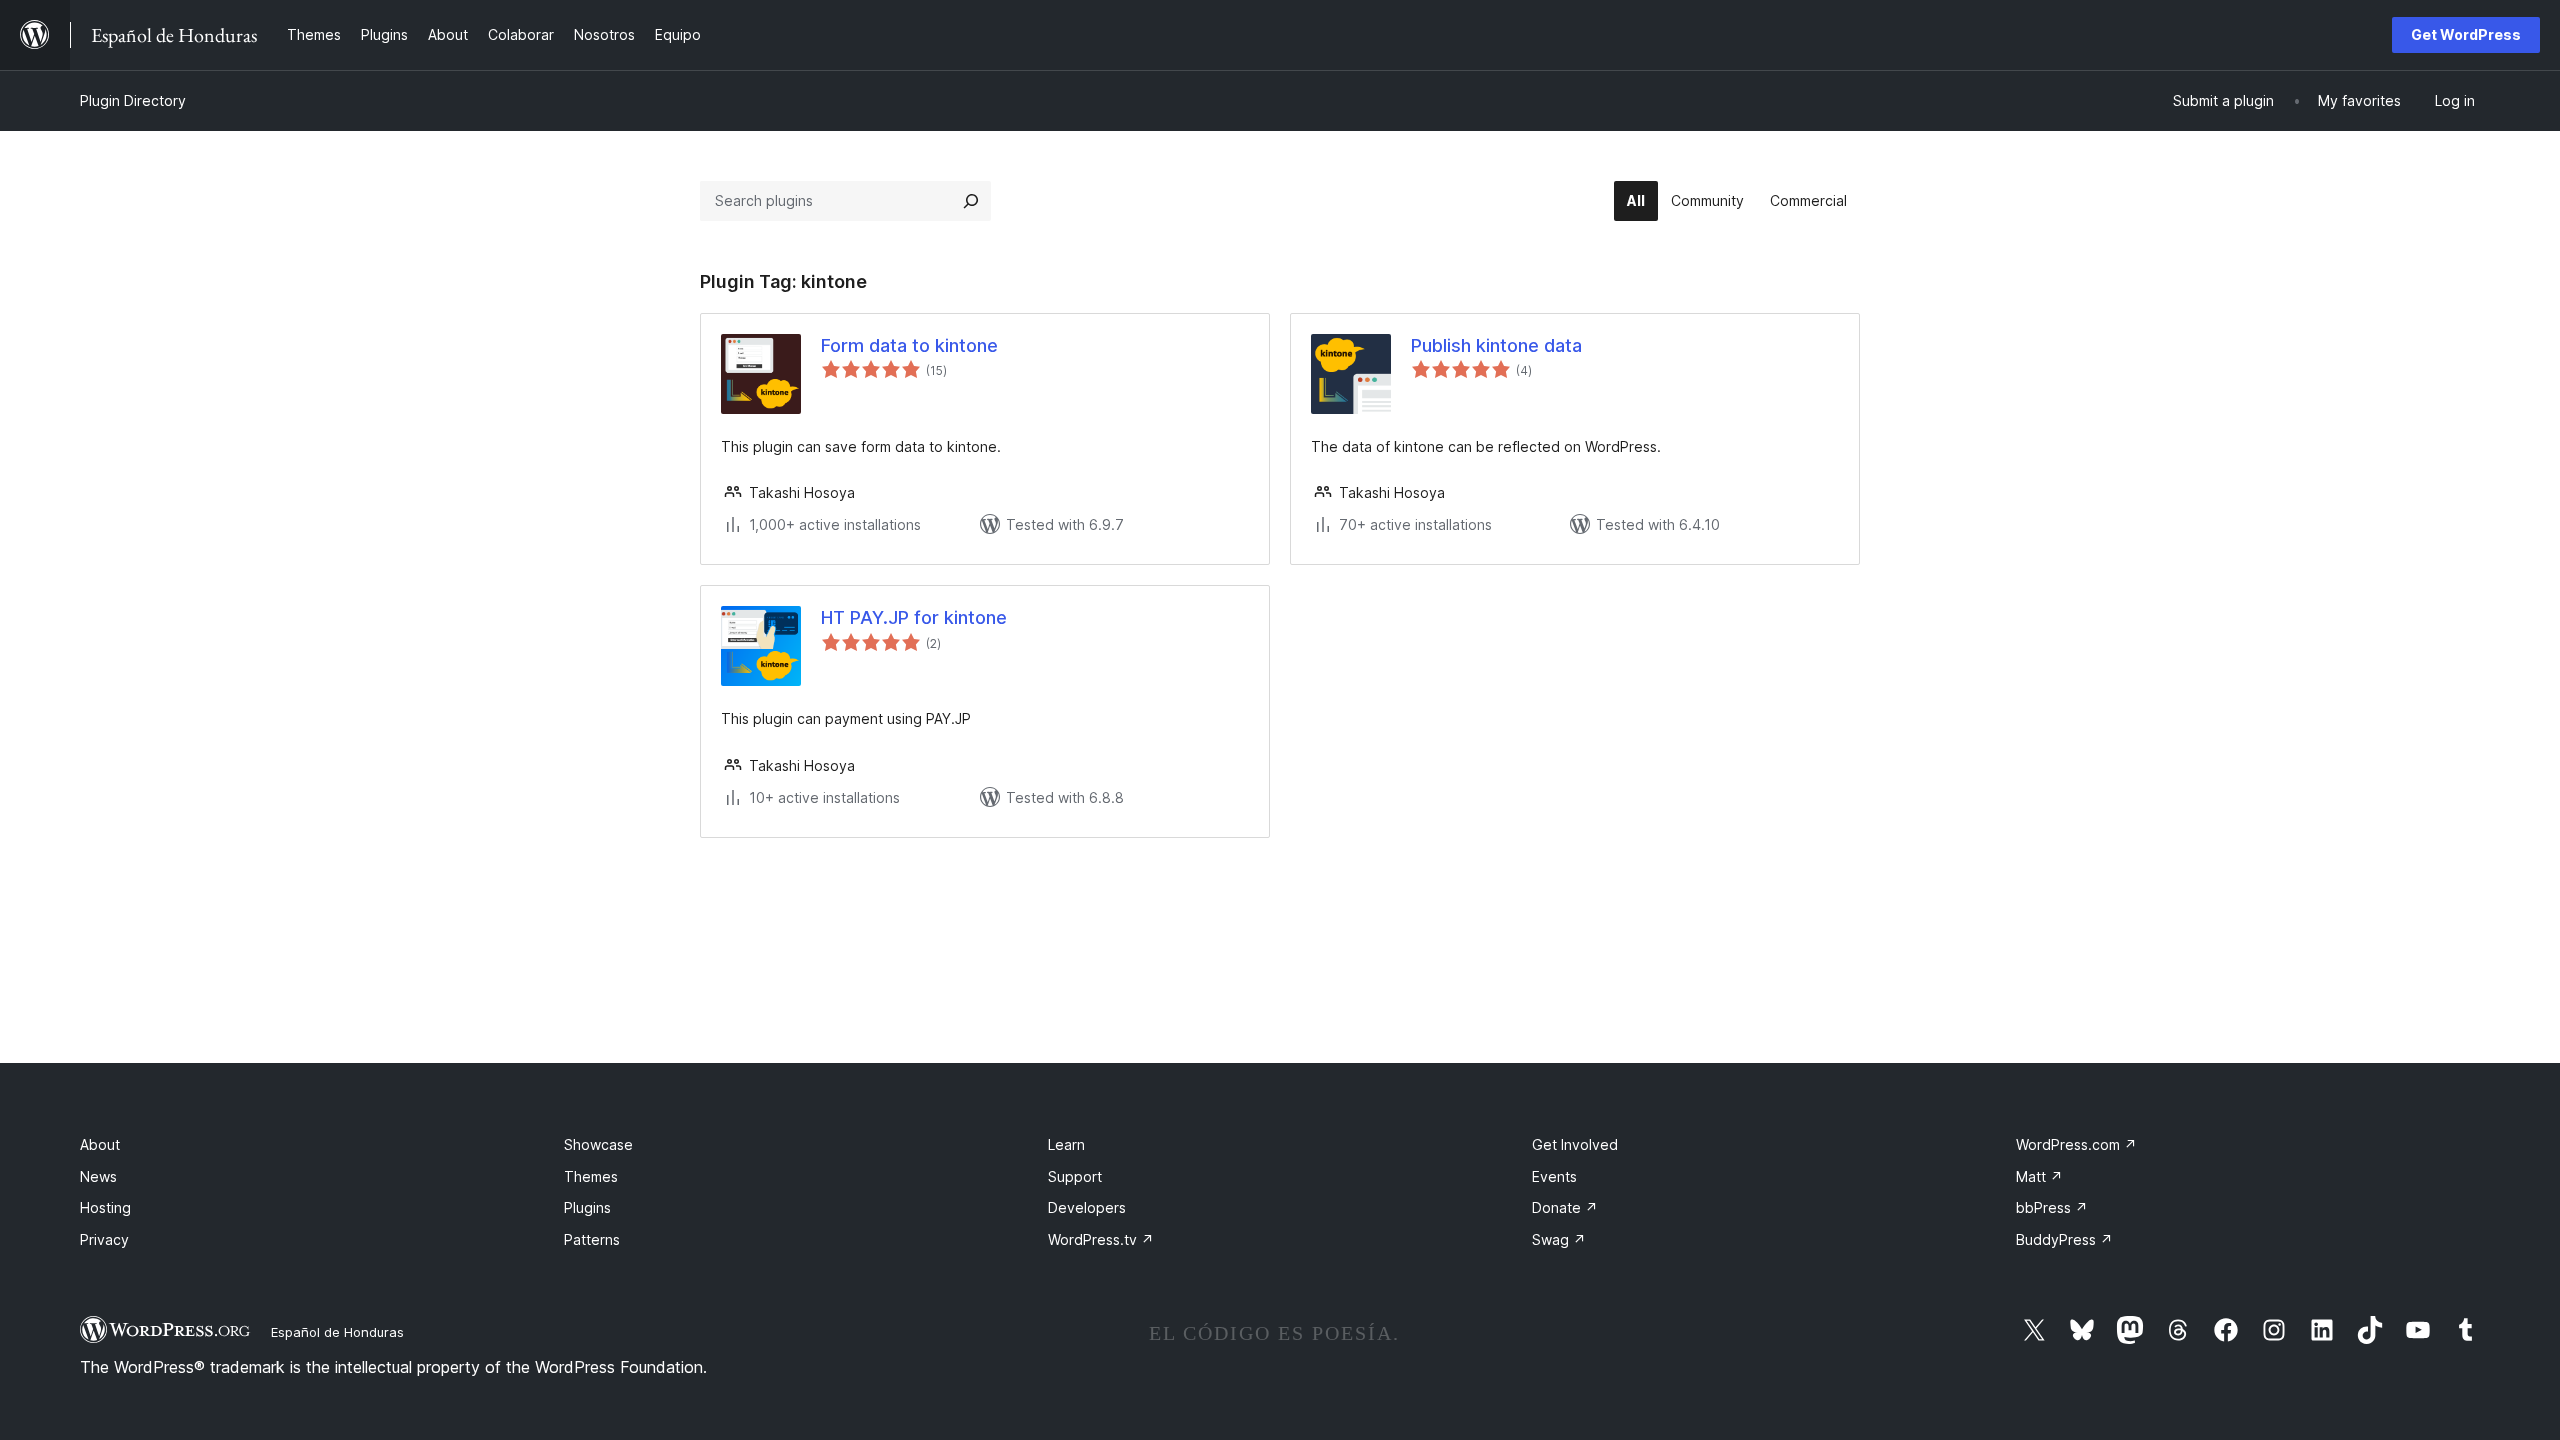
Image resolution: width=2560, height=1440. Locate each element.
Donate (1565, 1207)
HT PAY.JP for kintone (914, 617)
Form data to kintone (909, 345)
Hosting (105, 1207)
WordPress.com (2076, 1144)
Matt (2039, 1176)
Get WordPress (2466, 34)
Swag (1559, 1239)
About (100, 1144)
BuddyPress (2064, 1239)
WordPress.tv (1101, 1239)
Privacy (104, 1239)
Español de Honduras (337, 1332)
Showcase (598, 1144)
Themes (591, 1176)
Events (1554, 1176)
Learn (1066, 1144)
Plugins (587, 1207)
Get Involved (1575, 1144)
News (98, 1176)
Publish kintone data (1496, 345)
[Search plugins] (971, 201)
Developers (1087, 1207)
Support (1075, 1176)
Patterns (592, 1239)
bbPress (2052, 1207)
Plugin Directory (133, 100)
